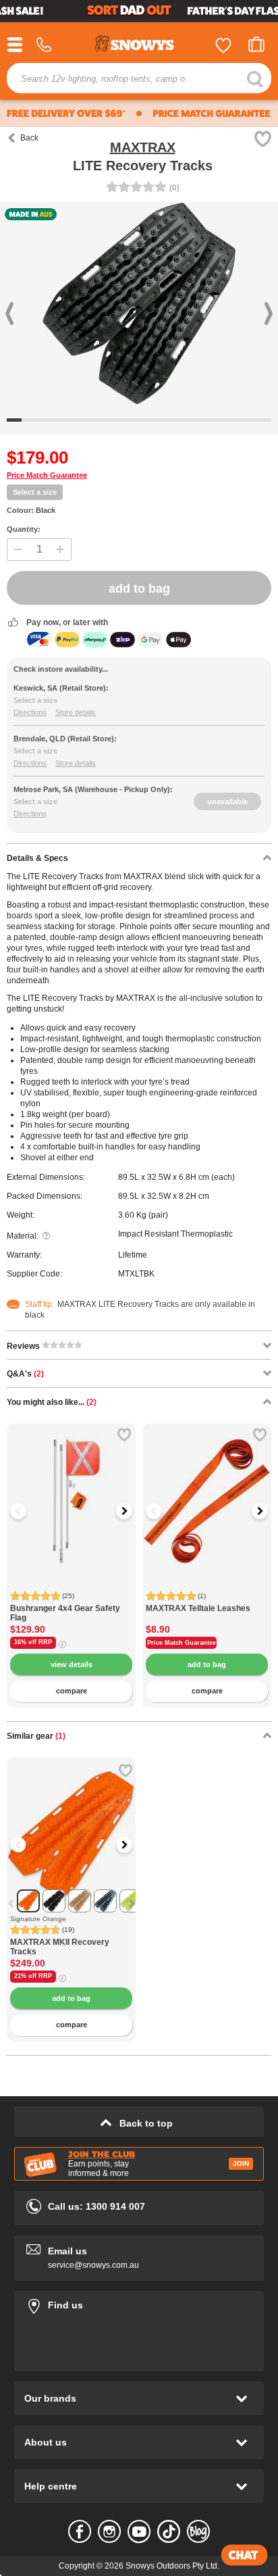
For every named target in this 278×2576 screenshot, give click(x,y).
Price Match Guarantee (47, 475)
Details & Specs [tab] (37, 858)
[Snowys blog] (198, 2531)
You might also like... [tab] (52, 1402)
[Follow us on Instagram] (109, 2531)
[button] (27, 1511)
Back (29, 138)
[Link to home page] (139, 46)
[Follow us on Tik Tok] (169, 2531)
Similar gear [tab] (36, 1736)
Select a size (35, 492)
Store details (76, 712)
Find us (139, 2303)
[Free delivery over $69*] (66, 114)
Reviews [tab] (24, 1346)
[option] (71, 1488)
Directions (30, 712)
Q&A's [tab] (25, 1374)
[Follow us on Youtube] (139, 2531)
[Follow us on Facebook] (80, 2531)
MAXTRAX (143, 147)
